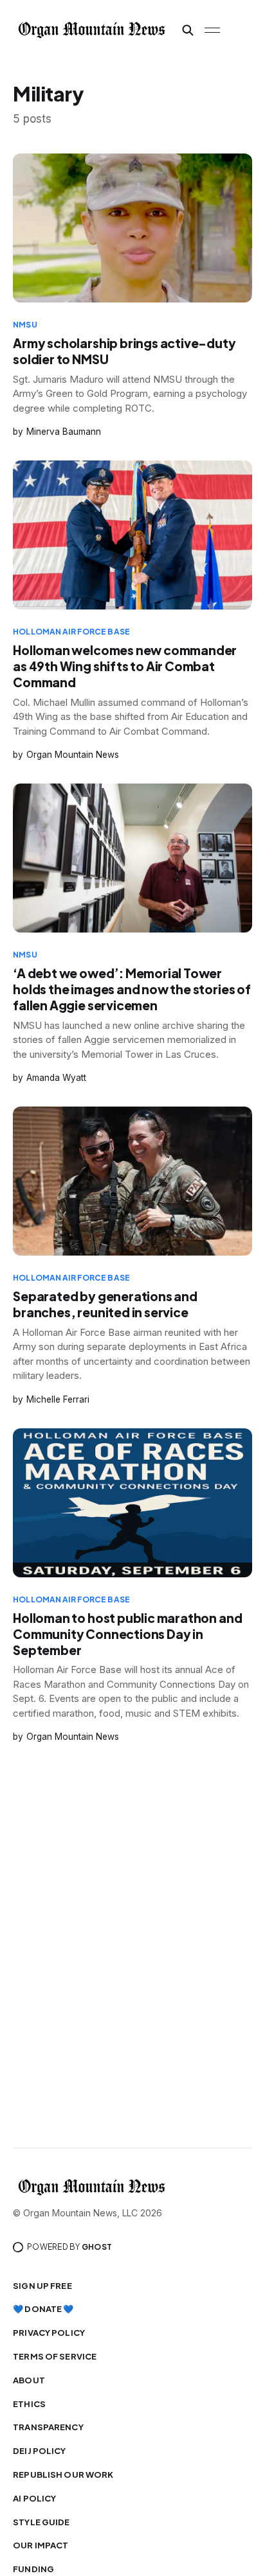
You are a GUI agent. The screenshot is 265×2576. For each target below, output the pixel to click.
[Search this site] (188, 30)
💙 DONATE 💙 (43, 2309)
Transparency (48, 2427)
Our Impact (41, 2545)
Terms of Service (55, 2356)
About (29, 2380)
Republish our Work (63, 2475)
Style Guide (41, 2522)
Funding (33, 2569)
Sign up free (42, 2286)
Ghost (97, 2247)
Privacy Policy (49, 2333)
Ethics (29, 2404)
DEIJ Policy (39, 2451)
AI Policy (34, 2498)
